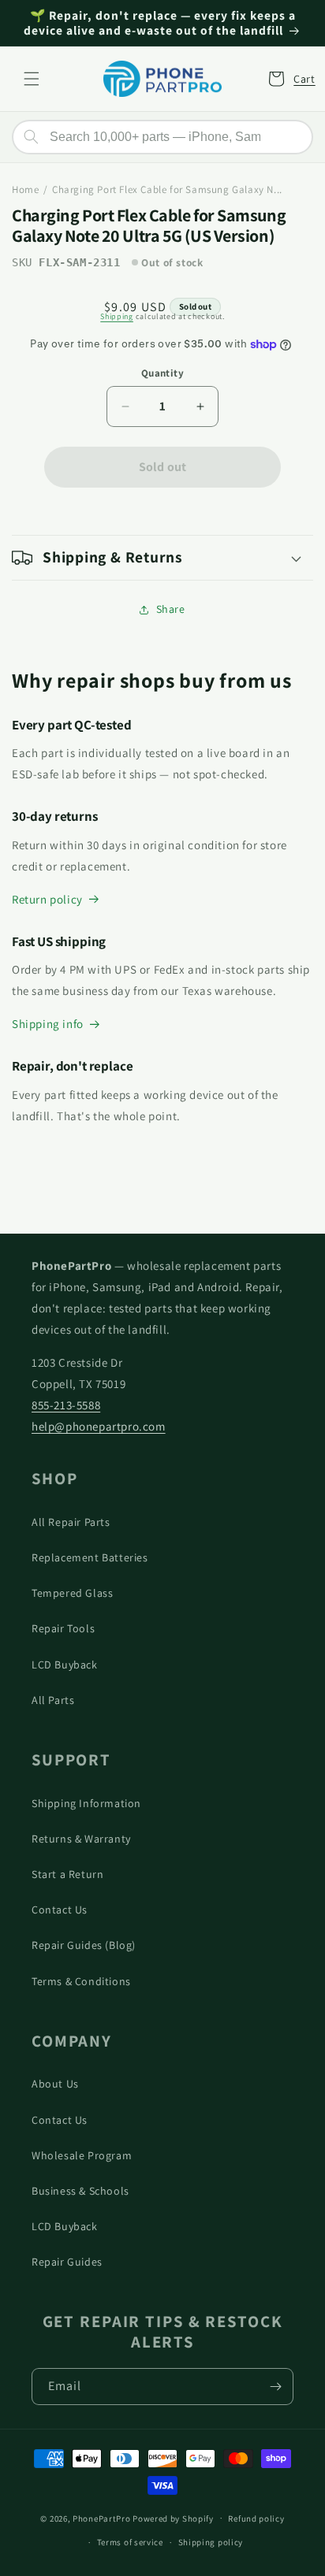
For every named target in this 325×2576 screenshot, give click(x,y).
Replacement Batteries (90, 1557)
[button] (32, 79)
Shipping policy (211, 2542)
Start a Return (67, 1874)
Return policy (47, 899)
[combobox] (162, 137)
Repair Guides (67, 2262)
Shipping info (48, 1024)
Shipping (117, 316)
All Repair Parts (71, 1522)
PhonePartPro (101, 2518)
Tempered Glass (72, 1593)
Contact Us (60, 1910)
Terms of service (130, 2542)
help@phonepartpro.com (99, 1426)
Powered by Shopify (173, 2518)
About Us (55, 2084)
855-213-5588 (66, 1405)
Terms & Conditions (81, 1981)
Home (25, 189)
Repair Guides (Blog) (84, 1945)
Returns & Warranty (81, 1839)
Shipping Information (86, 1803)
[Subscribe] (275, 2387)
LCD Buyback (65, 1665)
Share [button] (171, 609)
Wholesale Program (82, 2155)
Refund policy (256, 2518)
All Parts (53, 1700)
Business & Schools (80, 2191)
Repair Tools (63, 1628)
